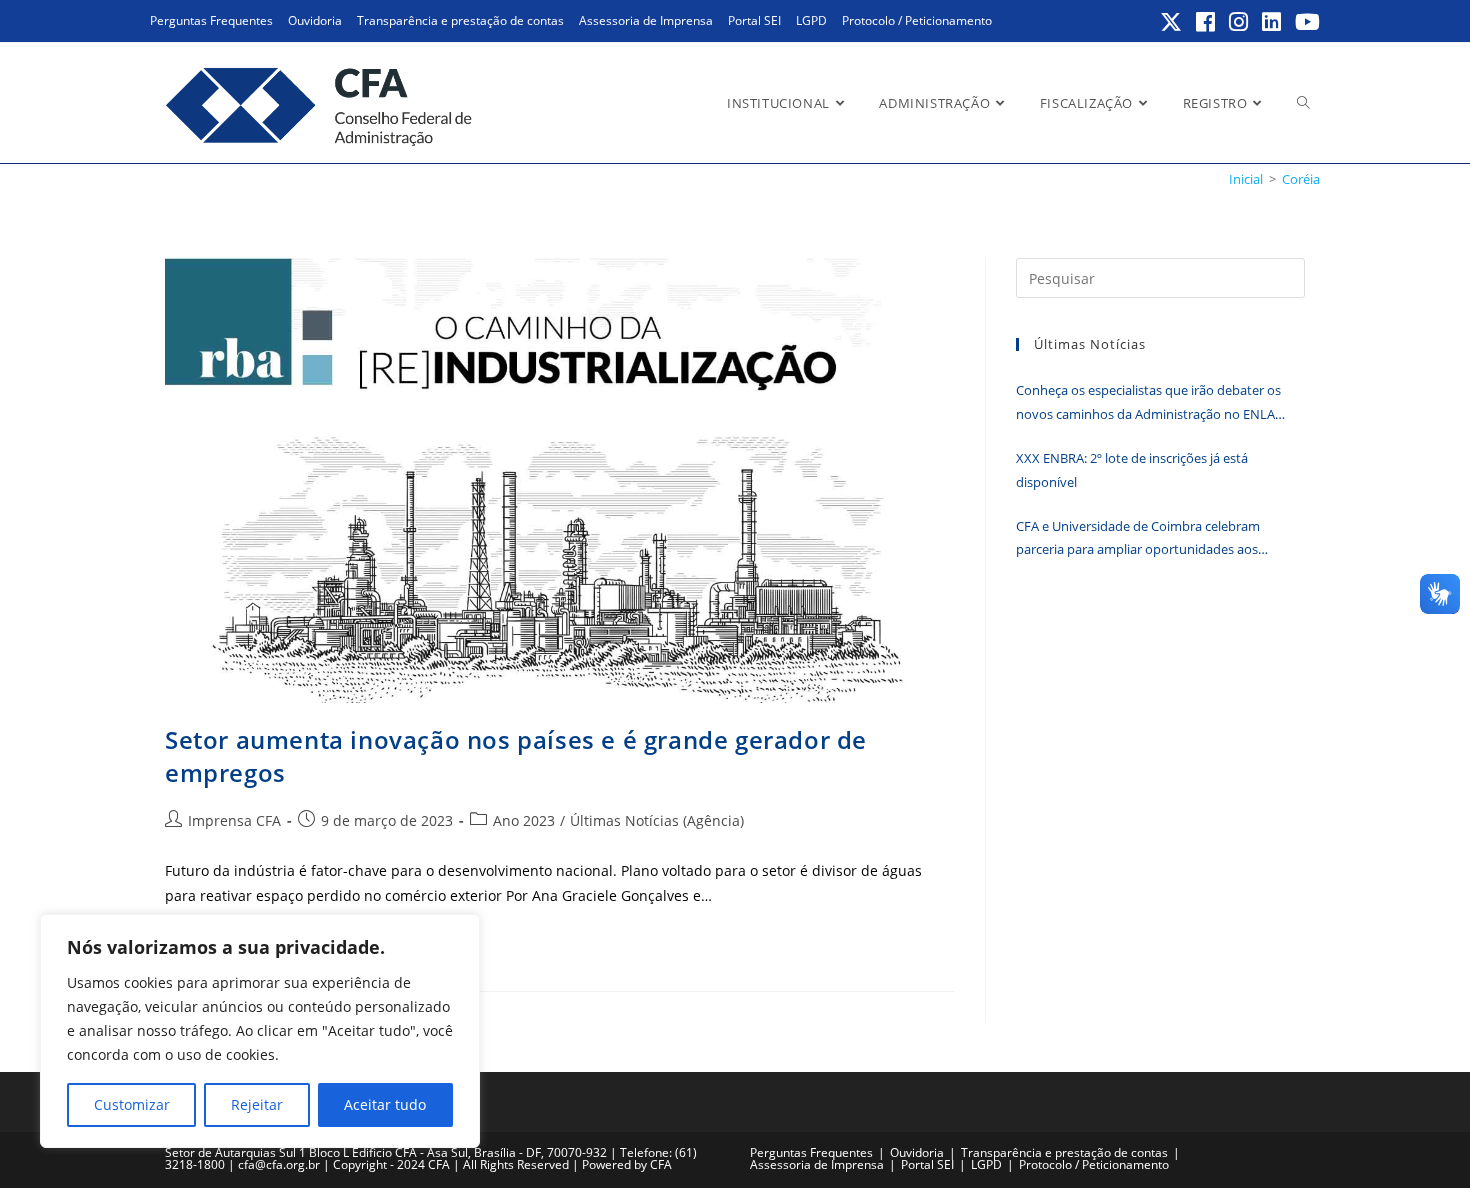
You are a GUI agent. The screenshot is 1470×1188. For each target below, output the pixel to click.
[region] (260, 1031)
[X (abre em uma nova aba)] (1172, 22)
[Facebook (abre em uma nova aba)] (1206, 22)
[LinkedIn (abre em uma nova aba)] (1272, 22)
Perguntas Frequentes (211, 20)
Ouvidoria (315, 20)
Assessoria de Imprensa (646, 20)
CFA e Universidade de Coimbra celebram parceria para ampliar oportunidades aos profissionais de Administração (1138, 539)
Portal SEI (754, 20)
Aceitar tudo (385, 1104)
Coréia (1301, 179)
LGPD (811, 20)
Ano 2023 (524, 820)
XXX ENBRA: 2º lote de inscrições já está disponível (1132, 469)
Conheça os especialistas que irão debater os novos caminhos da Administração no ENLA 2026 (1148, 403)
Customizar (132, 1104)
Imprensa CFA (234, 820)
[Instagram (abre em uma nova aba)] (1239, 22)
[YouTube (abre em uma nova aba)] (1304, 22)
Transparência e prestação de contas (460, 20)
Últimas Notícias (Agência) (657, 820)
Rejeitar (257, 1104)
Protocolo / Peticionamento (917, 20)
